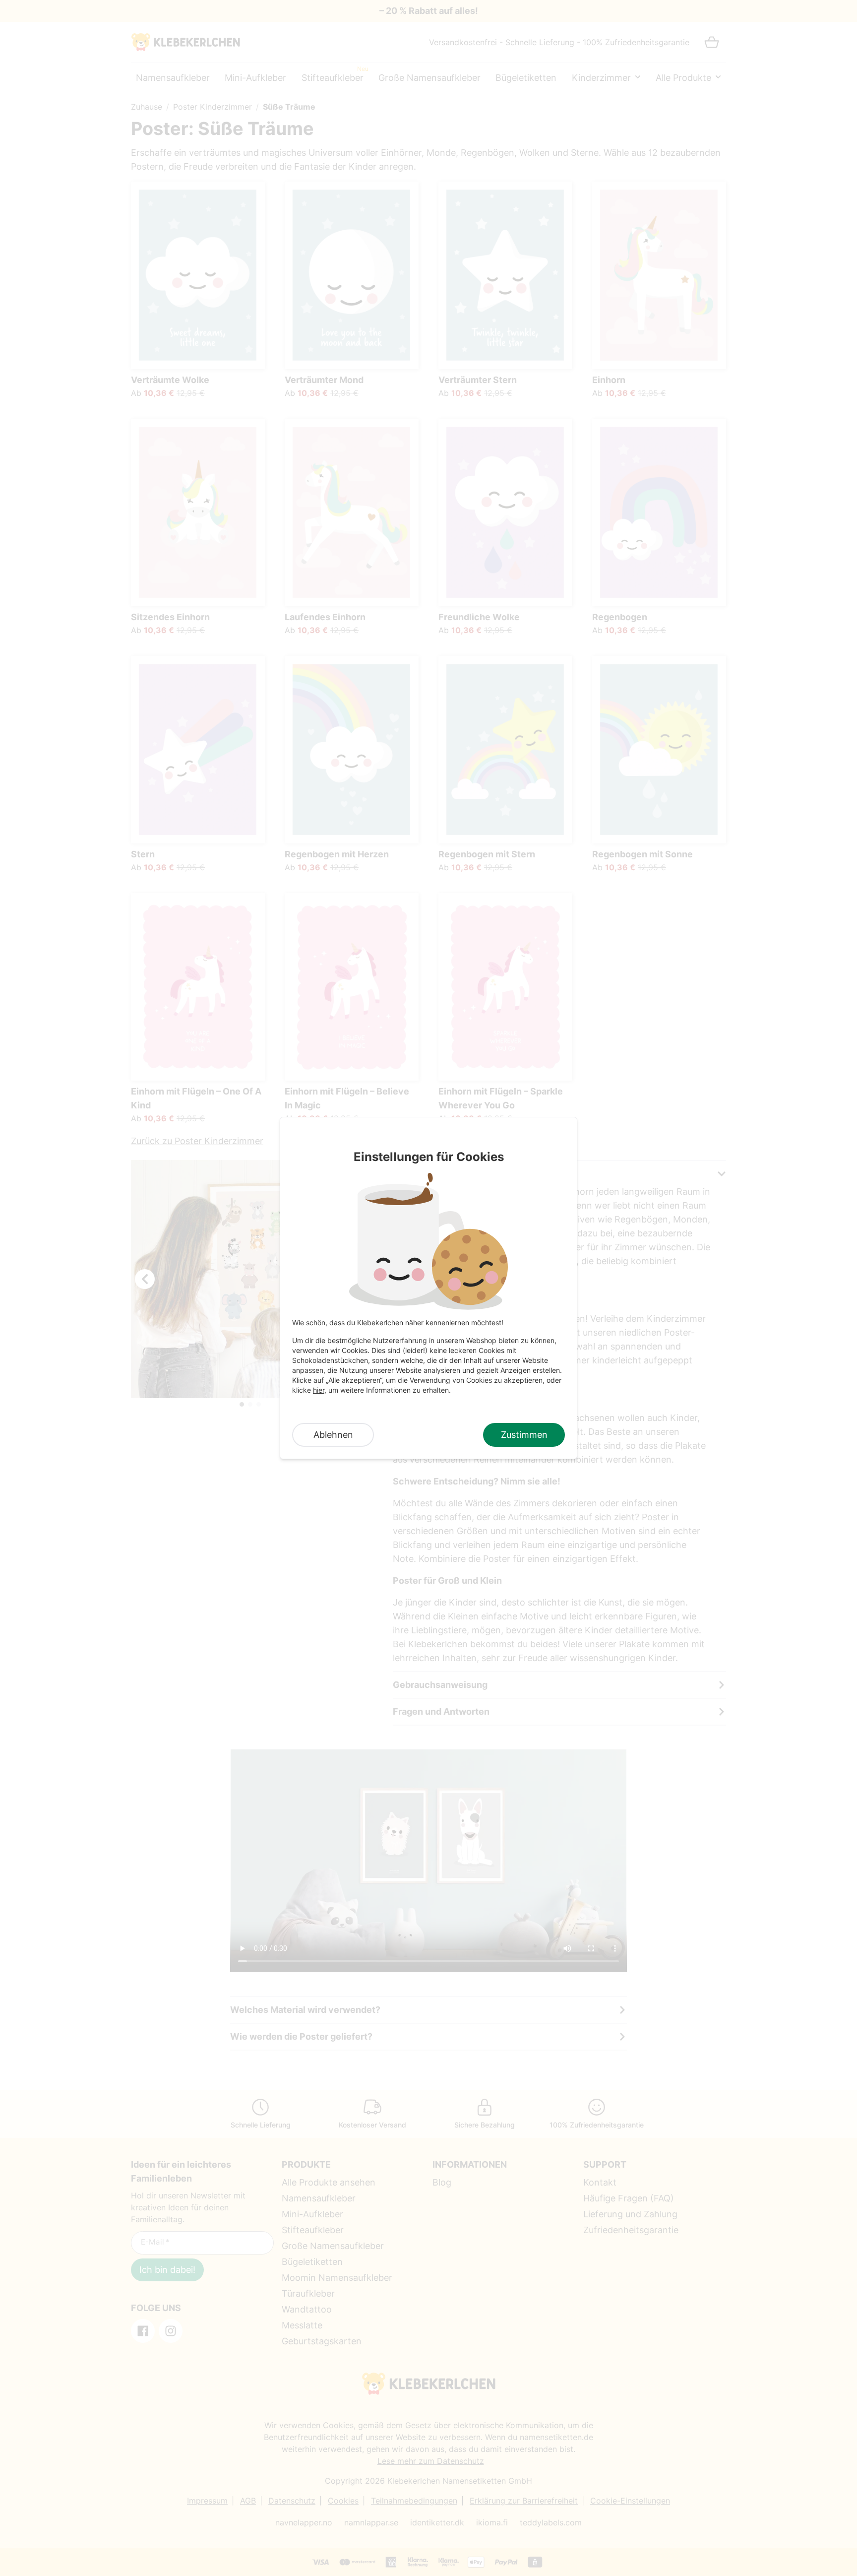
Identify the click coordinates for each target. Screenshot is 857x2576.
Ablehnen (333, 1435)
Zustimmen (524, 1435)
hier (319, 1390)
